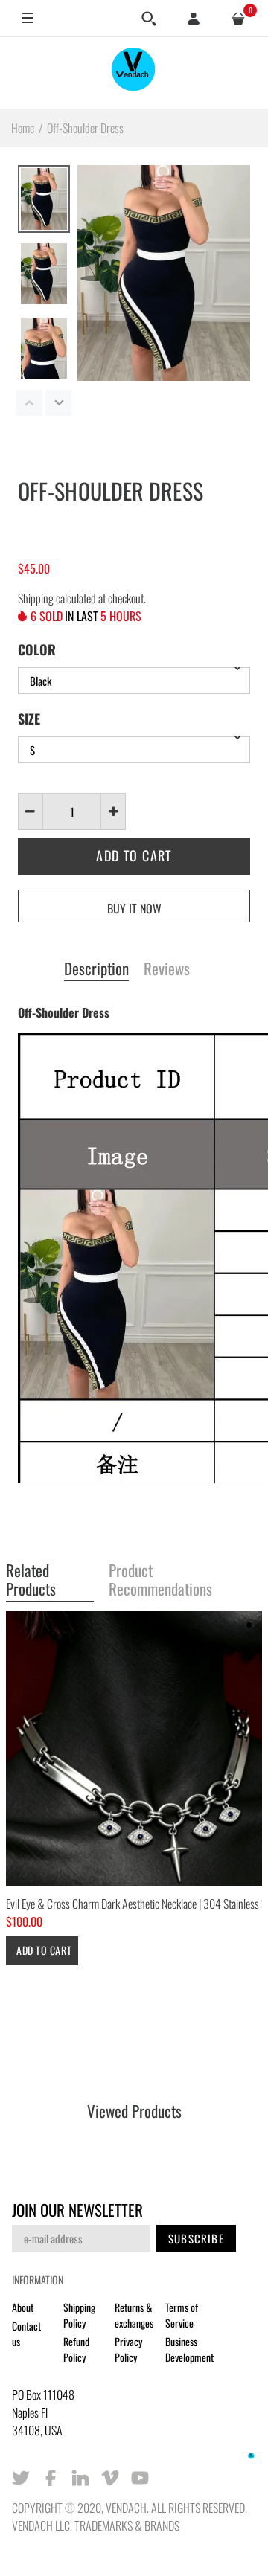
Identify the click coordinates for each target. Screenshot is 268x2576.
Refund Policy (76, 2349)
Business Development (189, 2349)
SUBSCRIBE (196, 2238)
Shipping (36, 598)
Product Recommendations (160, 1580)
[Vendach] (134, 73)
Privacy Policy (128, 2349)
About (23, 2307)
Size (29, 719)
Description (96, 969)
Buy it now (134, 908)
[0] (238, 19)
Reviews (167, 969)
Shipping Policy (79, 2315)
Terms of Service (182, 2315)
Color (37, 649)
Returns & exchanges (134, 2315)
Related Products (31, 1580)
